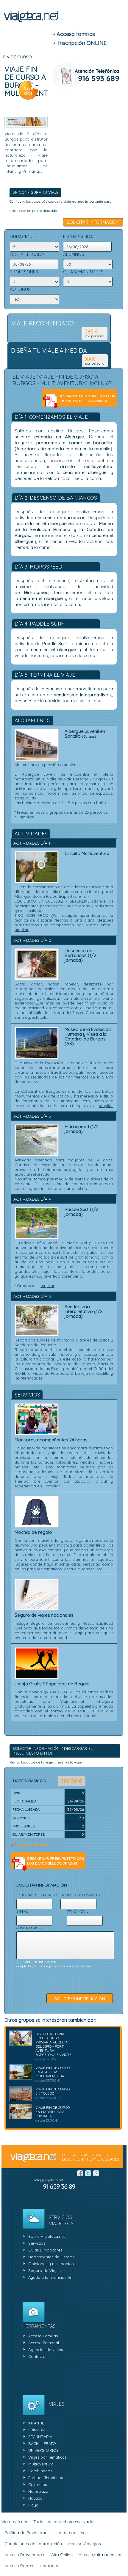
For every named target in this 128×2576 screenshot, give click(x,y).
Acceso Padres (19, 2566)
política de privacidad (49, 1966)
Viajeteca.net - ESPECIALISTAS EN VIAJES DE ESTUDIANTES (31, 23)
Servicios (37, 2243)
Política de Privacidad (26, 2533)
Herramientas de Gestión (51, 2257)
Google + (96, 2173)
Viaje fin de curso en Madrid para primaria (53, 2112)
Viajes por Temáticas (47, 2457)
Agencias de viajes (46, 2350)
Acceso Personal (44, 2343)
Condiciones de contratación (33, 2544)
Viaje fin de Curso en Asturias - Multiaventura (53, 2072)
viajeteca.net (33, 2158)
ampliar (27, 817)
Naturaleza (38, 2491)
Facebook (80, 2173)
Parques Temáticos (46, 2478)
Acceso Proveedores (25, 2555)
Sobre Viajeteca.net (47, 2236)
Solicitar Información (93, 222)
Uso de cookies (69, 2533)
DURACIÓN (21, 237)
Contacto (37, 2356)
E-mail (22, 1911)
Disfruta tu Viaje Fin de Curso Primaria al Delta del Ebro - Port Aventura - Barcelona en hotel (54, 2044)
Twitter (88, 2173)
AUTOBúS (20, 289)
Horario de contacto (80, 1895)
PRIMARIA (37, 2430)
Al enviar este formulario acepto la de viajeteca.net (54, 1964)
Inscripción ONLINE (81, 43)
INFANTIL (36, 2423)
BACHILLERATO (42, 2443)
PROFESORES (24, 272)
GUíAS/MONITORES (83, 272)
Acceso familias (75, 34)
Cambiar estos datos (33, 1844)
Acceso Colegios (84, 2544)
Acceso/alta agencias (100, 2555)
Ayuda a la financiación (50, 2277)
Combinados (40, 2471)
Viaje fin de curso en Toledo (53, 2091)
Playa (33, 2505)
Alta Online (62, 2555)
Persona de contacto (36, 1895)
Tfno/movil (77, 1911)
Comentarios (28, 1928)
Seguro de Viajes (44, 2270)
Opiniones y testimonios (51, 2264)
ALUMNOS (74, 254)
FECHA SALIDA (78, 237)
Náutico (35, 2498)
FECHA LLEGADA (27, 254)
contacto (49, 2566)
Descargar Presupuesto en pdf (79, 401)
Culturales (38, 2484)
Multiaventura (41, 2464)
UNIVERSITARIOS (43, 2450)
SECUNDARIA (40, 2437)
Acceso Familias (43, 2336)
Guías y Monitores (45, 2250)
